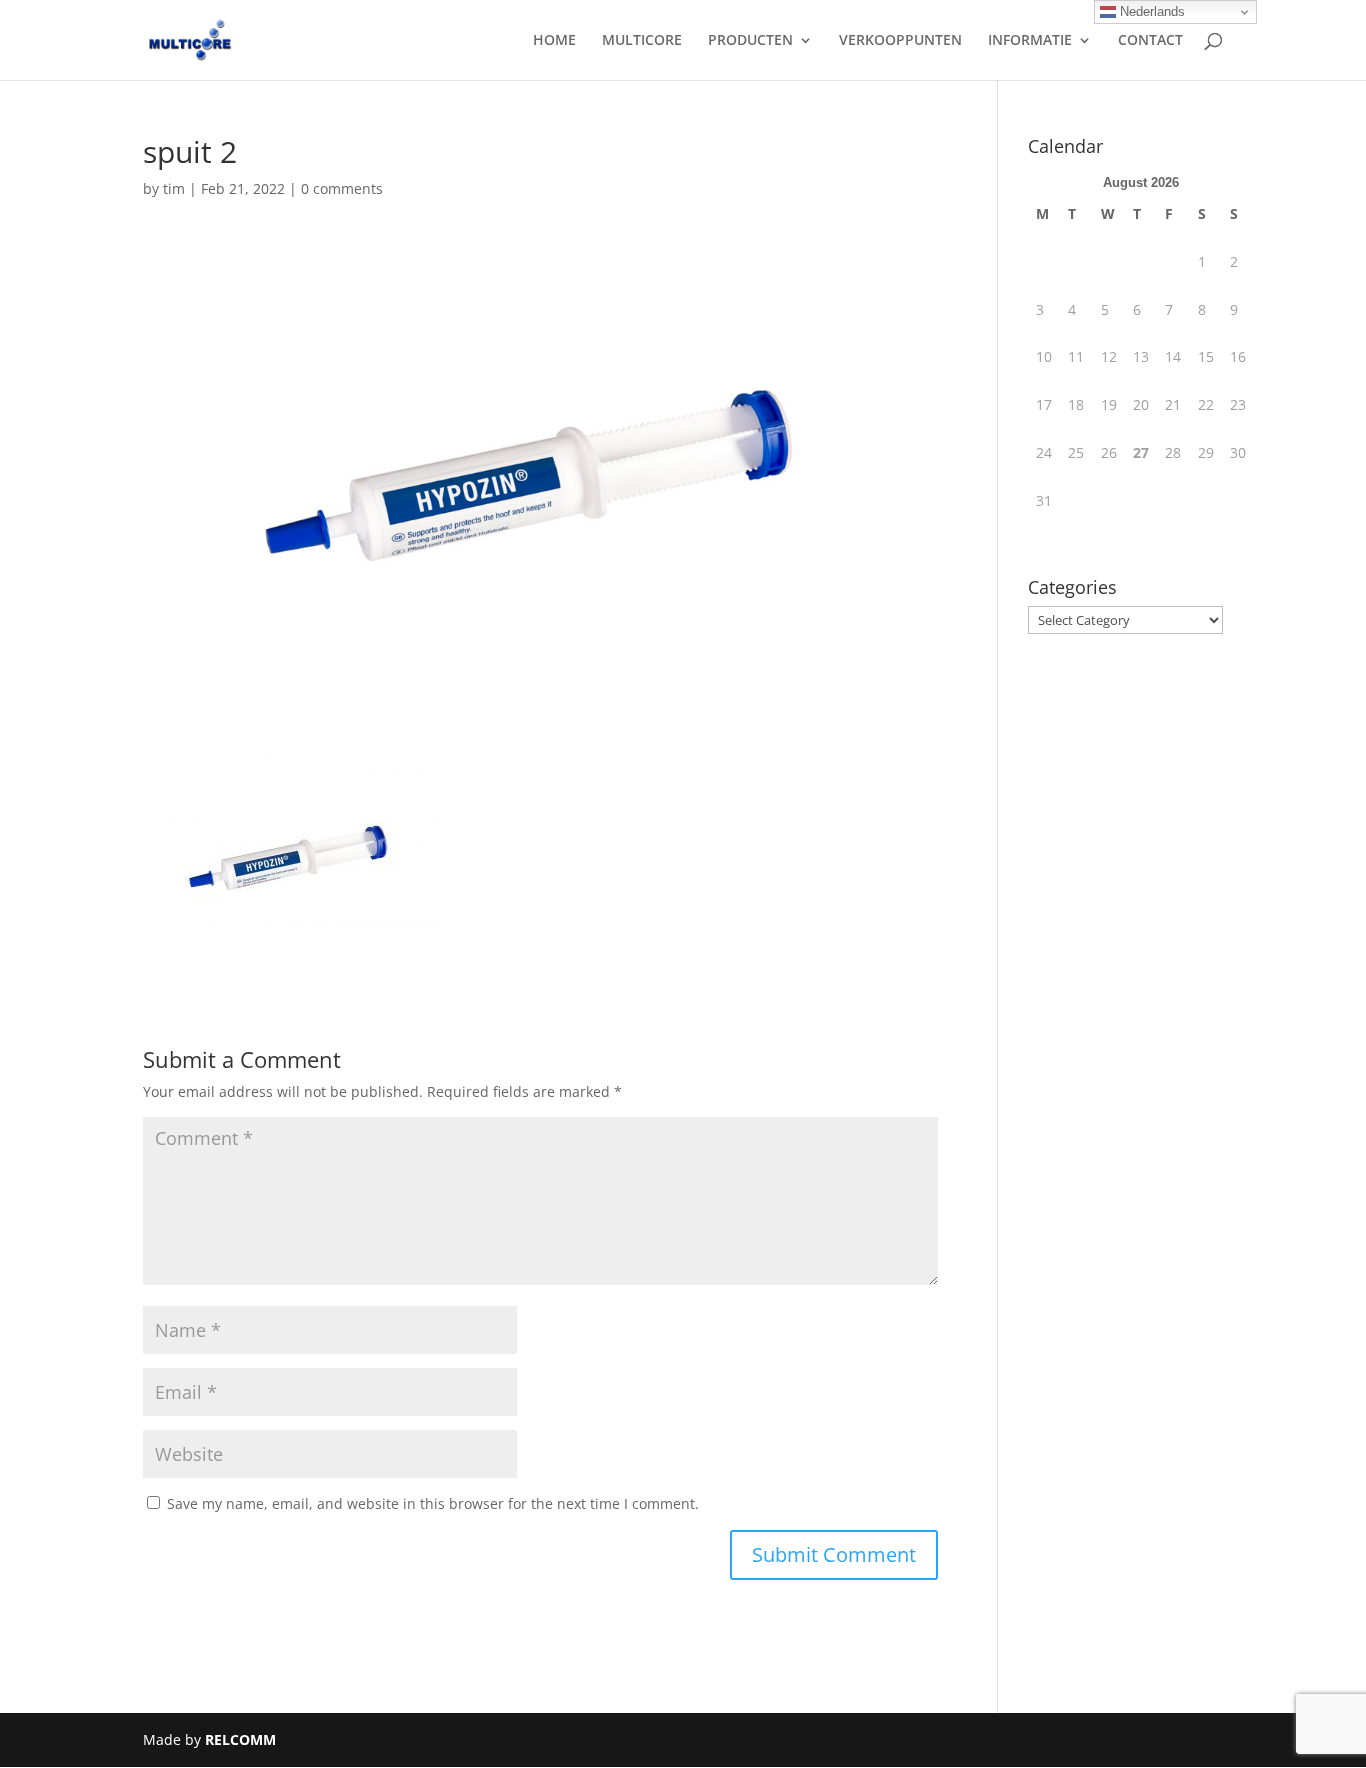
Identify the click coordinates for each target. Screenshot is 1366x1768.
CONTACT (1150, 41)
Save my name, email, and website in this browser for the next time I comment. (433, 1503)
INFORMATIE (1030, 41)
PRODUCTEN (750, 41)
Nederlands (1150, 11)
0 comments (342, 188)
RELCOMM (240, 1739)
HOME (554, 41)
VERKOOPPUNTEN (900, 41)
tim (174, 188)
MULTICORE (642, 41)
